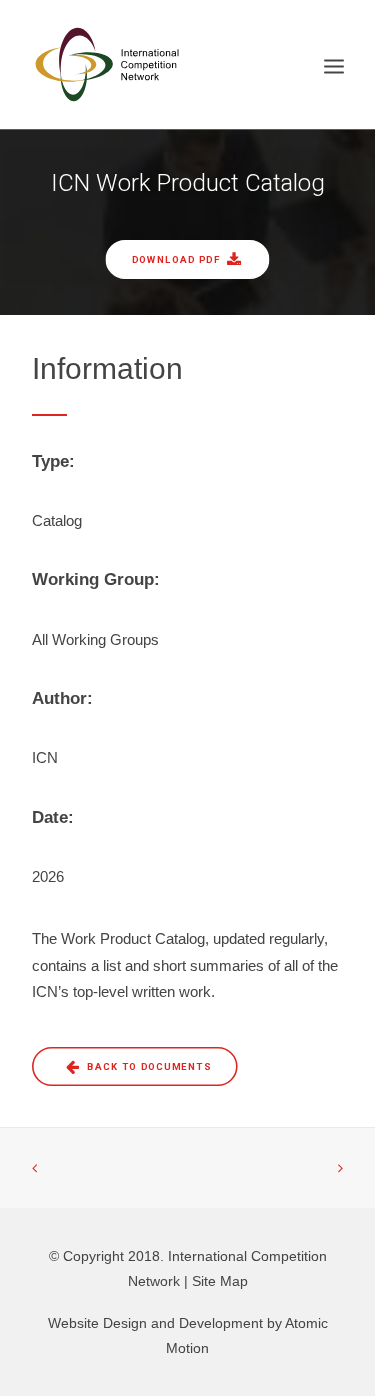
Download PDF (176, 259)
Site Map (220, 1281)
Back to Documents (149, 1066)
